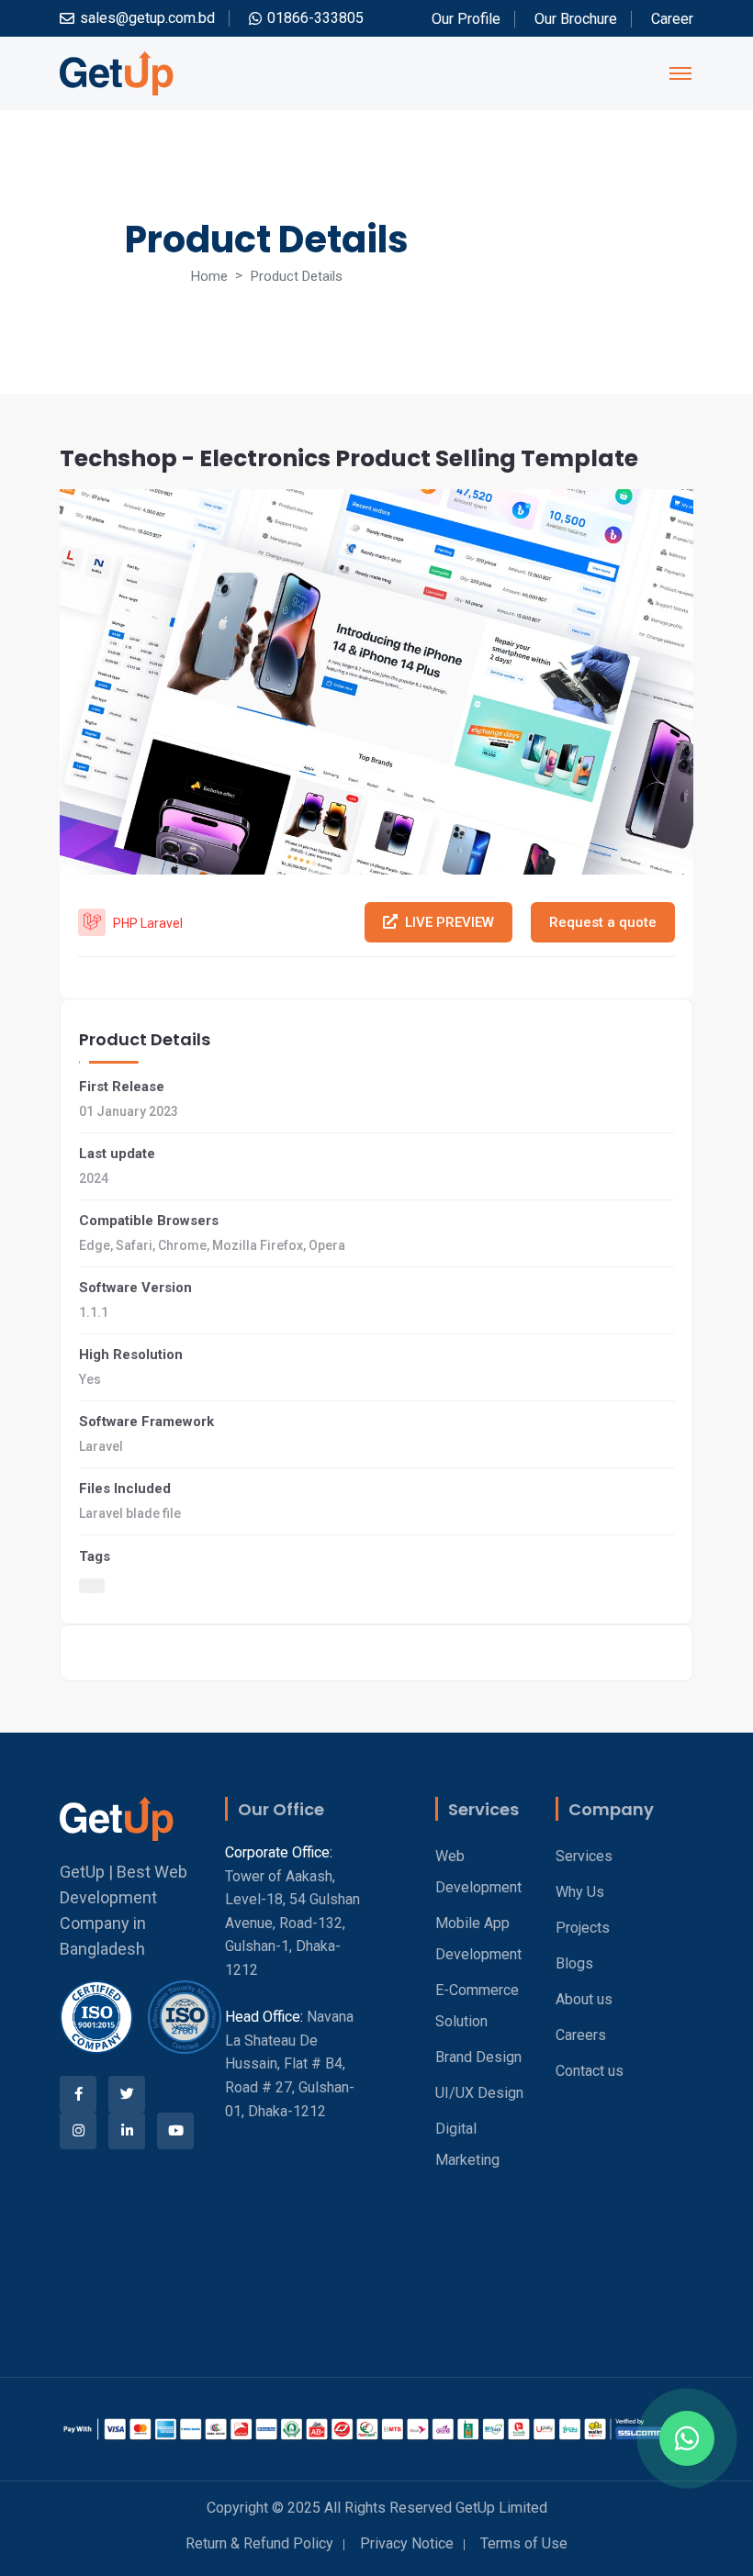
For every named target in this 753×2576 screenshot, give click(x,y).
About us (584, 1999)
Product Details (297, 276)
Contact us (590, 2071)
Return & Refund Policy (259, 2543)
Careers (581, 2035)
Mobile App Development (478, 1939)
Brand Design (478, 2057)
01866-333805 (315, 18)
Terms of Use (524, 2543)
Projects (583, 1928)
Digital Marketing (467, 2144)
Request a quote (603, 922)
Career (672, 19)
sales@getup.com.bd (147, 18)
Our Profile (466, 19)
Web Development (478, 1872)
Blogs (574, 1963)
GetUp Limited (501, 2508)
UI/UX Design (479, 2093)
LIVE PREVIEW (450, 922)
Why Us (580, 1892)
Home (209, 276)
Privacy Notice (407, 2543)
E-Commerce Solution (477, 2006)
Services (584, 1856)
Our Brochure (576, 19)
